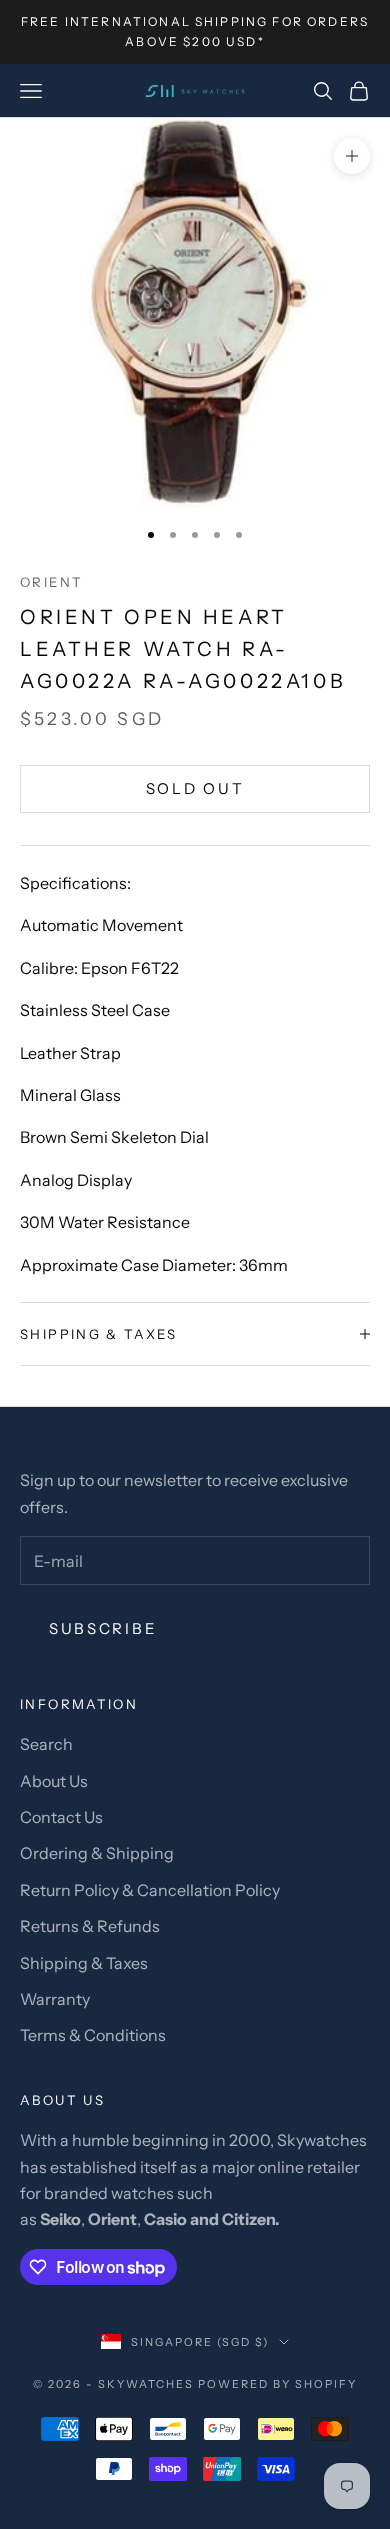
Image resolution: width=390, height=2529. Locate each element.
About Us (54, 1781)
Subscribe (103, 1628)
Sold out (195, 788)
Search (46, 1744)
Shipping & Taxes (84, 1963)
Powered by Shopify (277, 2384)
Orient (51, 582)
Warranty (55, 1999)
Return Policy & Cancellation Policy (150, 1890)
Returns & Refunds (90, 1926)
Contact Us (61, 1817)
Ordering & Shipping (97, 1853)
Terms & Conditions (93, 2035)
